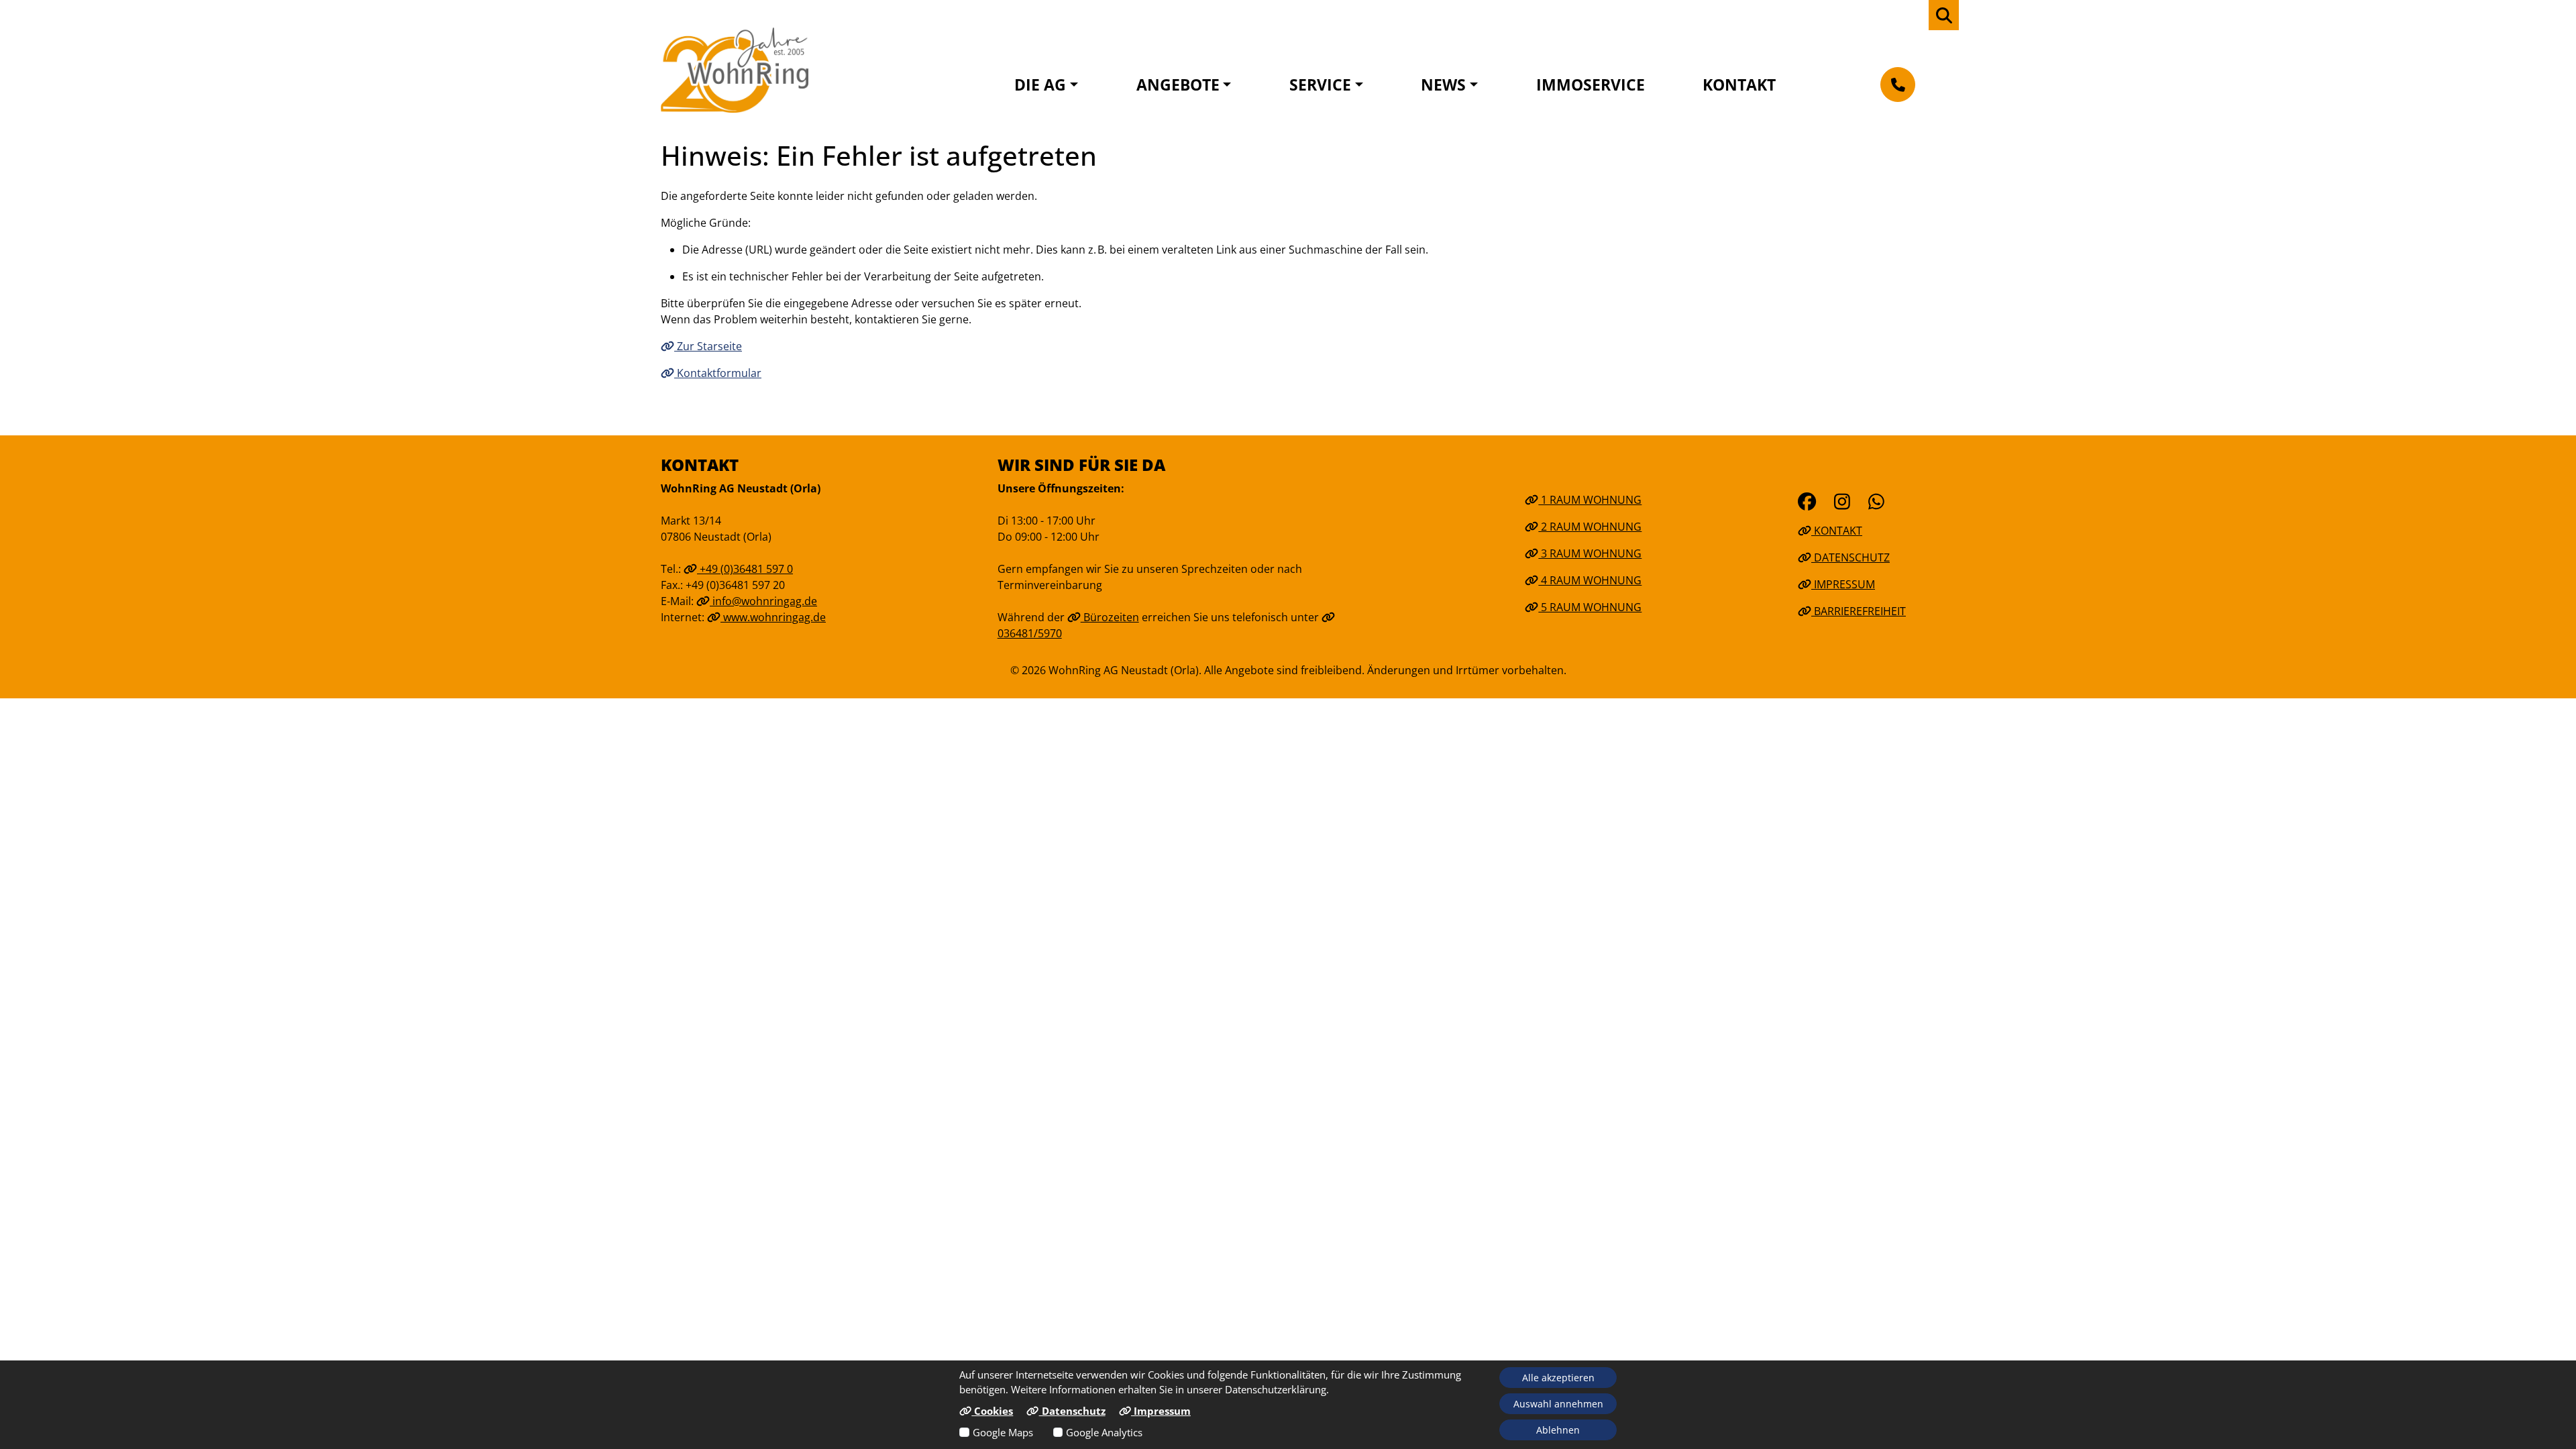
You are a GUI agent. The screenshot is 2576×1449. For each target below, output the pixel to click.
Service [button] (1320, 85)
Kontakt (1739, 85)
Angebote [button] (1178, 85)
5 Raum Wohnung (1590, 607)
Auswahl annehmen (1558, 1404)
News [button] (1443, 85)
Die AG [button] (1040, 85)
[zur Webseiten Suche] (1944, 15)
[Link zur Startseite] (735, 70)
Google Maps (1003, 1432)
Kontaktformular (718, 373)
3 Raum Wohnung (1590, 553)
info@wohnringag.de (763, 601)
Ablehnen (1558, 1430)
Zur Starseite (708, 346)
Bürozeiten (1110, 617)
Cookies (992, 1411)
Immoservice (1591, 85)
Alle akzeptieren (1558, 1378)
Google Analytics (1104, 1432)
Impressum (1843, 584)
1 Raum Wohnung (1590, 500)
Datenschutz (1850, 557)
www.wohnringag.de (773, 617)
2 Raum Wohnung (1590, 527)
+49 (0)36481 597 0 (745, 569)
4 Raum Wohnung (1590, 580)
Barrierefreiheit (1859, 611)
